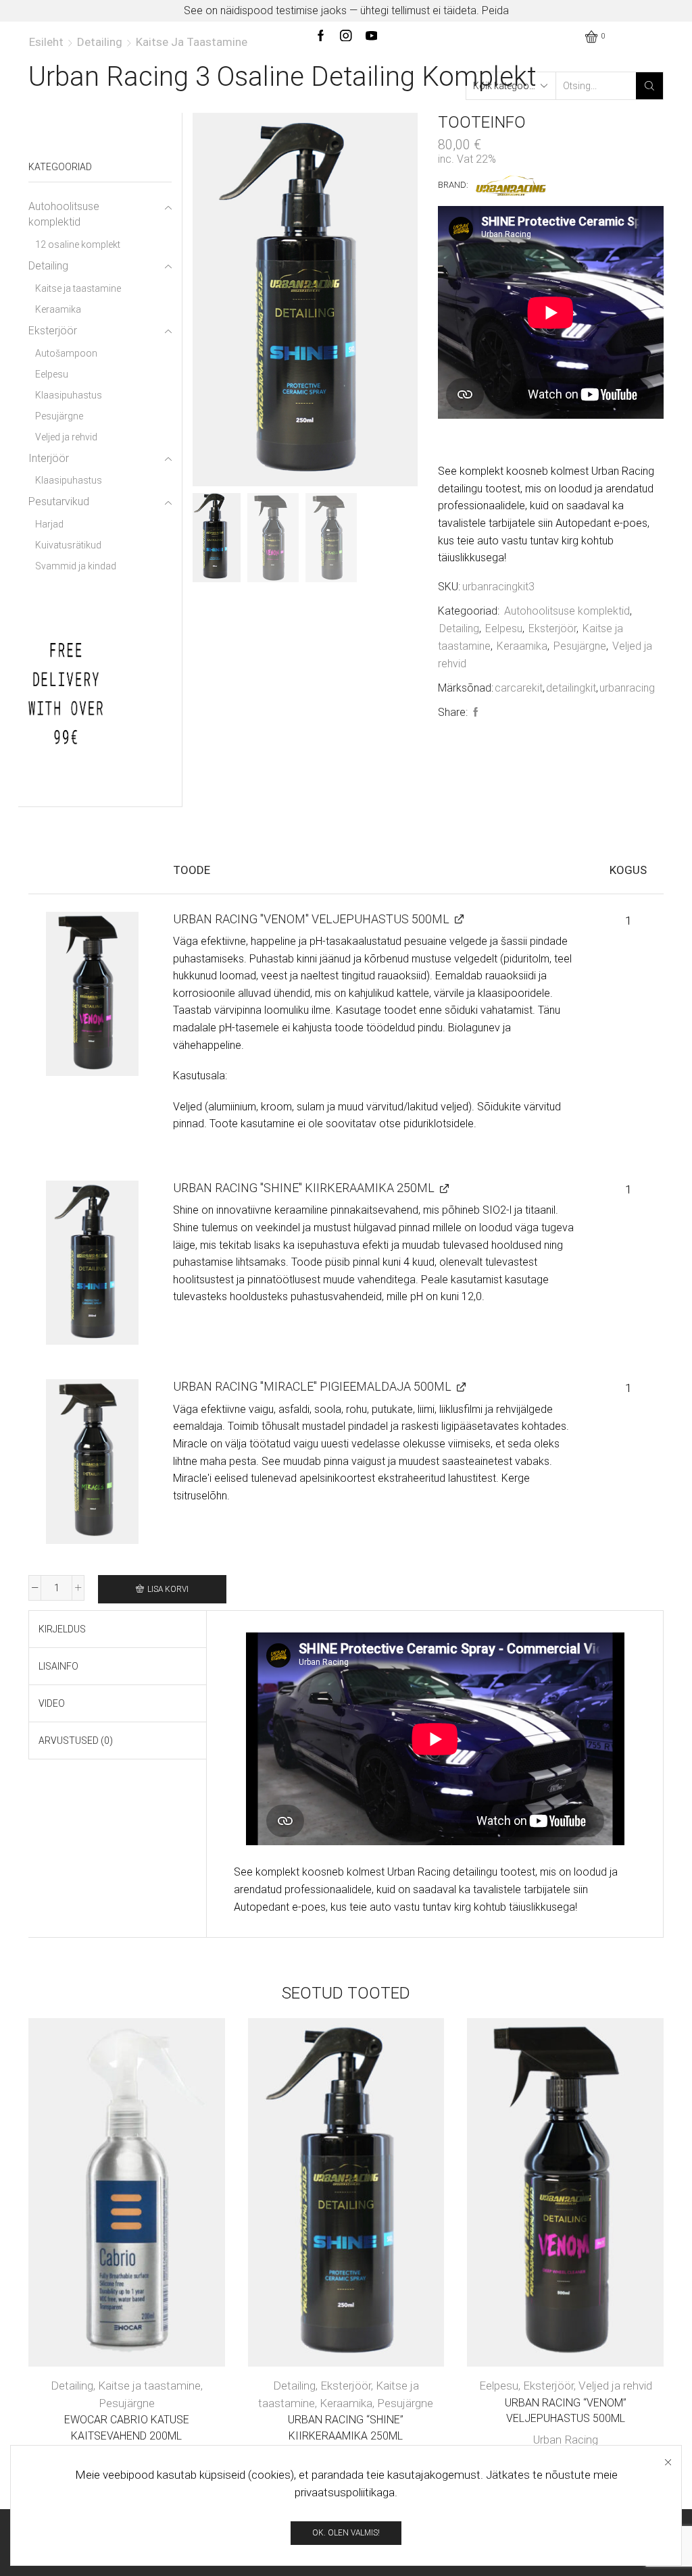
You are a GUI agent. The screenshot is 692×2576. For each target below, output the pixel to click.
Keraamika (522, 646)
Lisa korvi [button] (113, 2197)
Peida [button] (495, 10)
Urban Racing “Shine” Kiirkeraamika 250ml (346, 2428)
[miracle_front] (92, 1461)
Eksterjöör (552, 628)
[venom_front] (92, 994)
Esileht (46, 42)
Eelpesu (504, 628)
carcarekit (519, 688)
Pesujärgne (580, 646)
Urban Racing (566, 2440)
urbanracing (627, 688)
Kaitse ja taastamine (192, 42)
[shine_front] (92, 1263)
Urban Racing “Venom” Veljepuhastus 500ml (566, 2411)
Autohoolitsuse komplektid (567, 611)
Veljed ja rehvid (615, 2386)
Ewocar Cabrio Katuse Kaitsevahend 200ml (127, 2428)
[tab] (62, 1629)
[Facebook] (474, 713)
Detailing (100, 42)
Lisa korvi (168, 1589)
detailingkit (571, 688)
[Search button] (649, 86)
